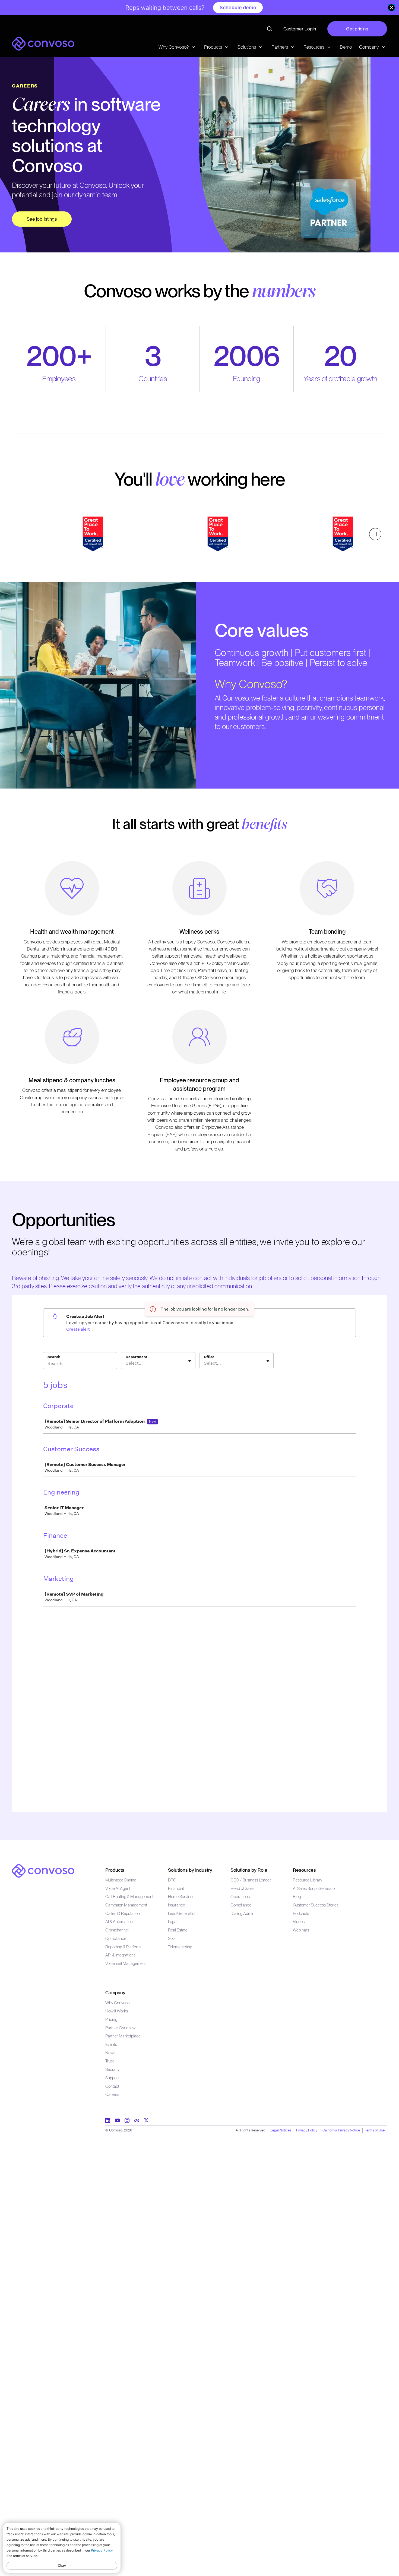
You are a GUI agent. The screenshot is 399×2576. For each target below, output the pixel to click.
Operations (240, 1897)
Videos (299, 1922)
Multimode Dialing (121, 1880)
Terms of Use (375, 2130)
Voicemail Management (126, 1963)
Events (111, 2044)
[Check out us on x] (146, 2120)
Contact (112, 2086)
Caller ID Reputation (123, 1913)
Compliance (116, 1938)
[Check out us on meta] (137, 2120)
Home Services (181, 1897)
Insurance (177, 1905)
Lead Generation (182, 1913)
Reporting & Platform (123, 1947)
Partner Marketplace (123, 2036)
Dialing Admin (242, 1913)
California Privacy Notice (341, 2130)
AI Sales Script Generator (314, 1888)
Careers (112, 2094)
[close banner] (391, 8)
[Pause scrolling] (375, 534)
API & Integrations (120, 1955)
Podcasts (301, 1913)
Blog (297, 1897)
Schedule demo (238, 7)
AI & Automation (119, 1922)
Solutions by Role (249, 1870)
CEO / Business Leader (251, 1880)
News (110, 2053)
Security (112, 2069)
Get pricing (357, 29)
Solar (172, 1938)
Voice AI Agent (118, 1888)
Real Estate (178, 1930)
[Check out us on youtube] (118, 2120)
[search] (270, 29)
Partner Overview (120, 2028)
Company (115, 1992)
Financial (176, 1888)
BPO (172, 1880)
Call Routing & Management (129, 1897)
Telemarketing (180, 1947)
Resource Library (308, 1880)
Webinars (301, 1930)
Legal (173, 1922)
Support (112, 2078)
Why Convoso (117, 2003)
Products (115, 1870)
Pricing (111, 2019)
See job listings (42, 219)
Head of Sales (242, 1888)
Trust (110, 2061)
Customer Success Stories (316, 1905)
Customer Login (300, 29)
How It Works (117, 2011)
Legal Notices (281, 2130)
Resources (304, 1870)
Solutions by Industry (190, 1870)
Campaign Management (126, 1905)
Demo (346, 47)
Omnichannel (117, 1930)
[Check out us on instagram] (127, 2120)
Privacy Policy (307, 2130)
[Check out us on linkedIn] (108, 2120)
